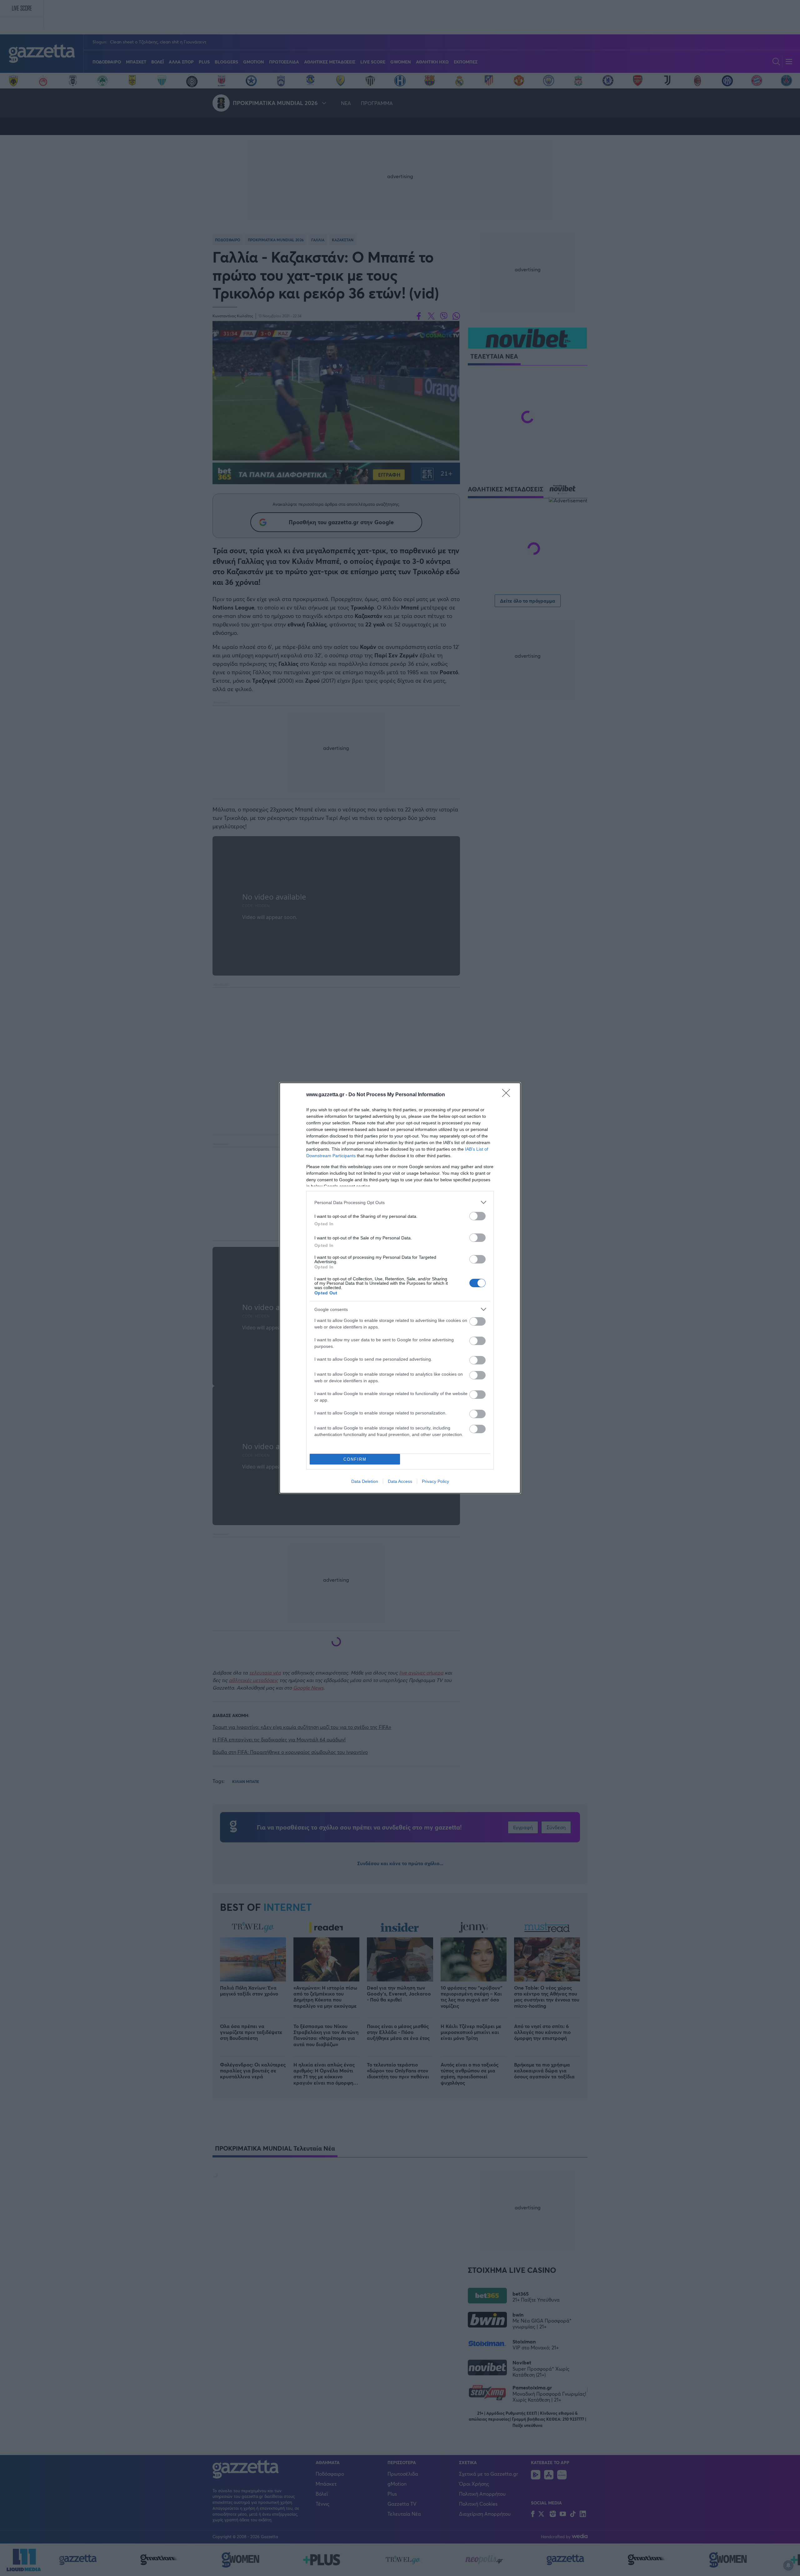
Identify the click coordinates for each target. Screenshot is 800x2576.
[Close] (508, 1095)
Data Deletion (365, 1481)
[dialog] (400, 1288)
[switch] (477, 1216)
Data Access (400, 1481)
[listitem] (400, 1202)
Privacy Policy (435, 1481)
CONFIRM (355, 1459)
